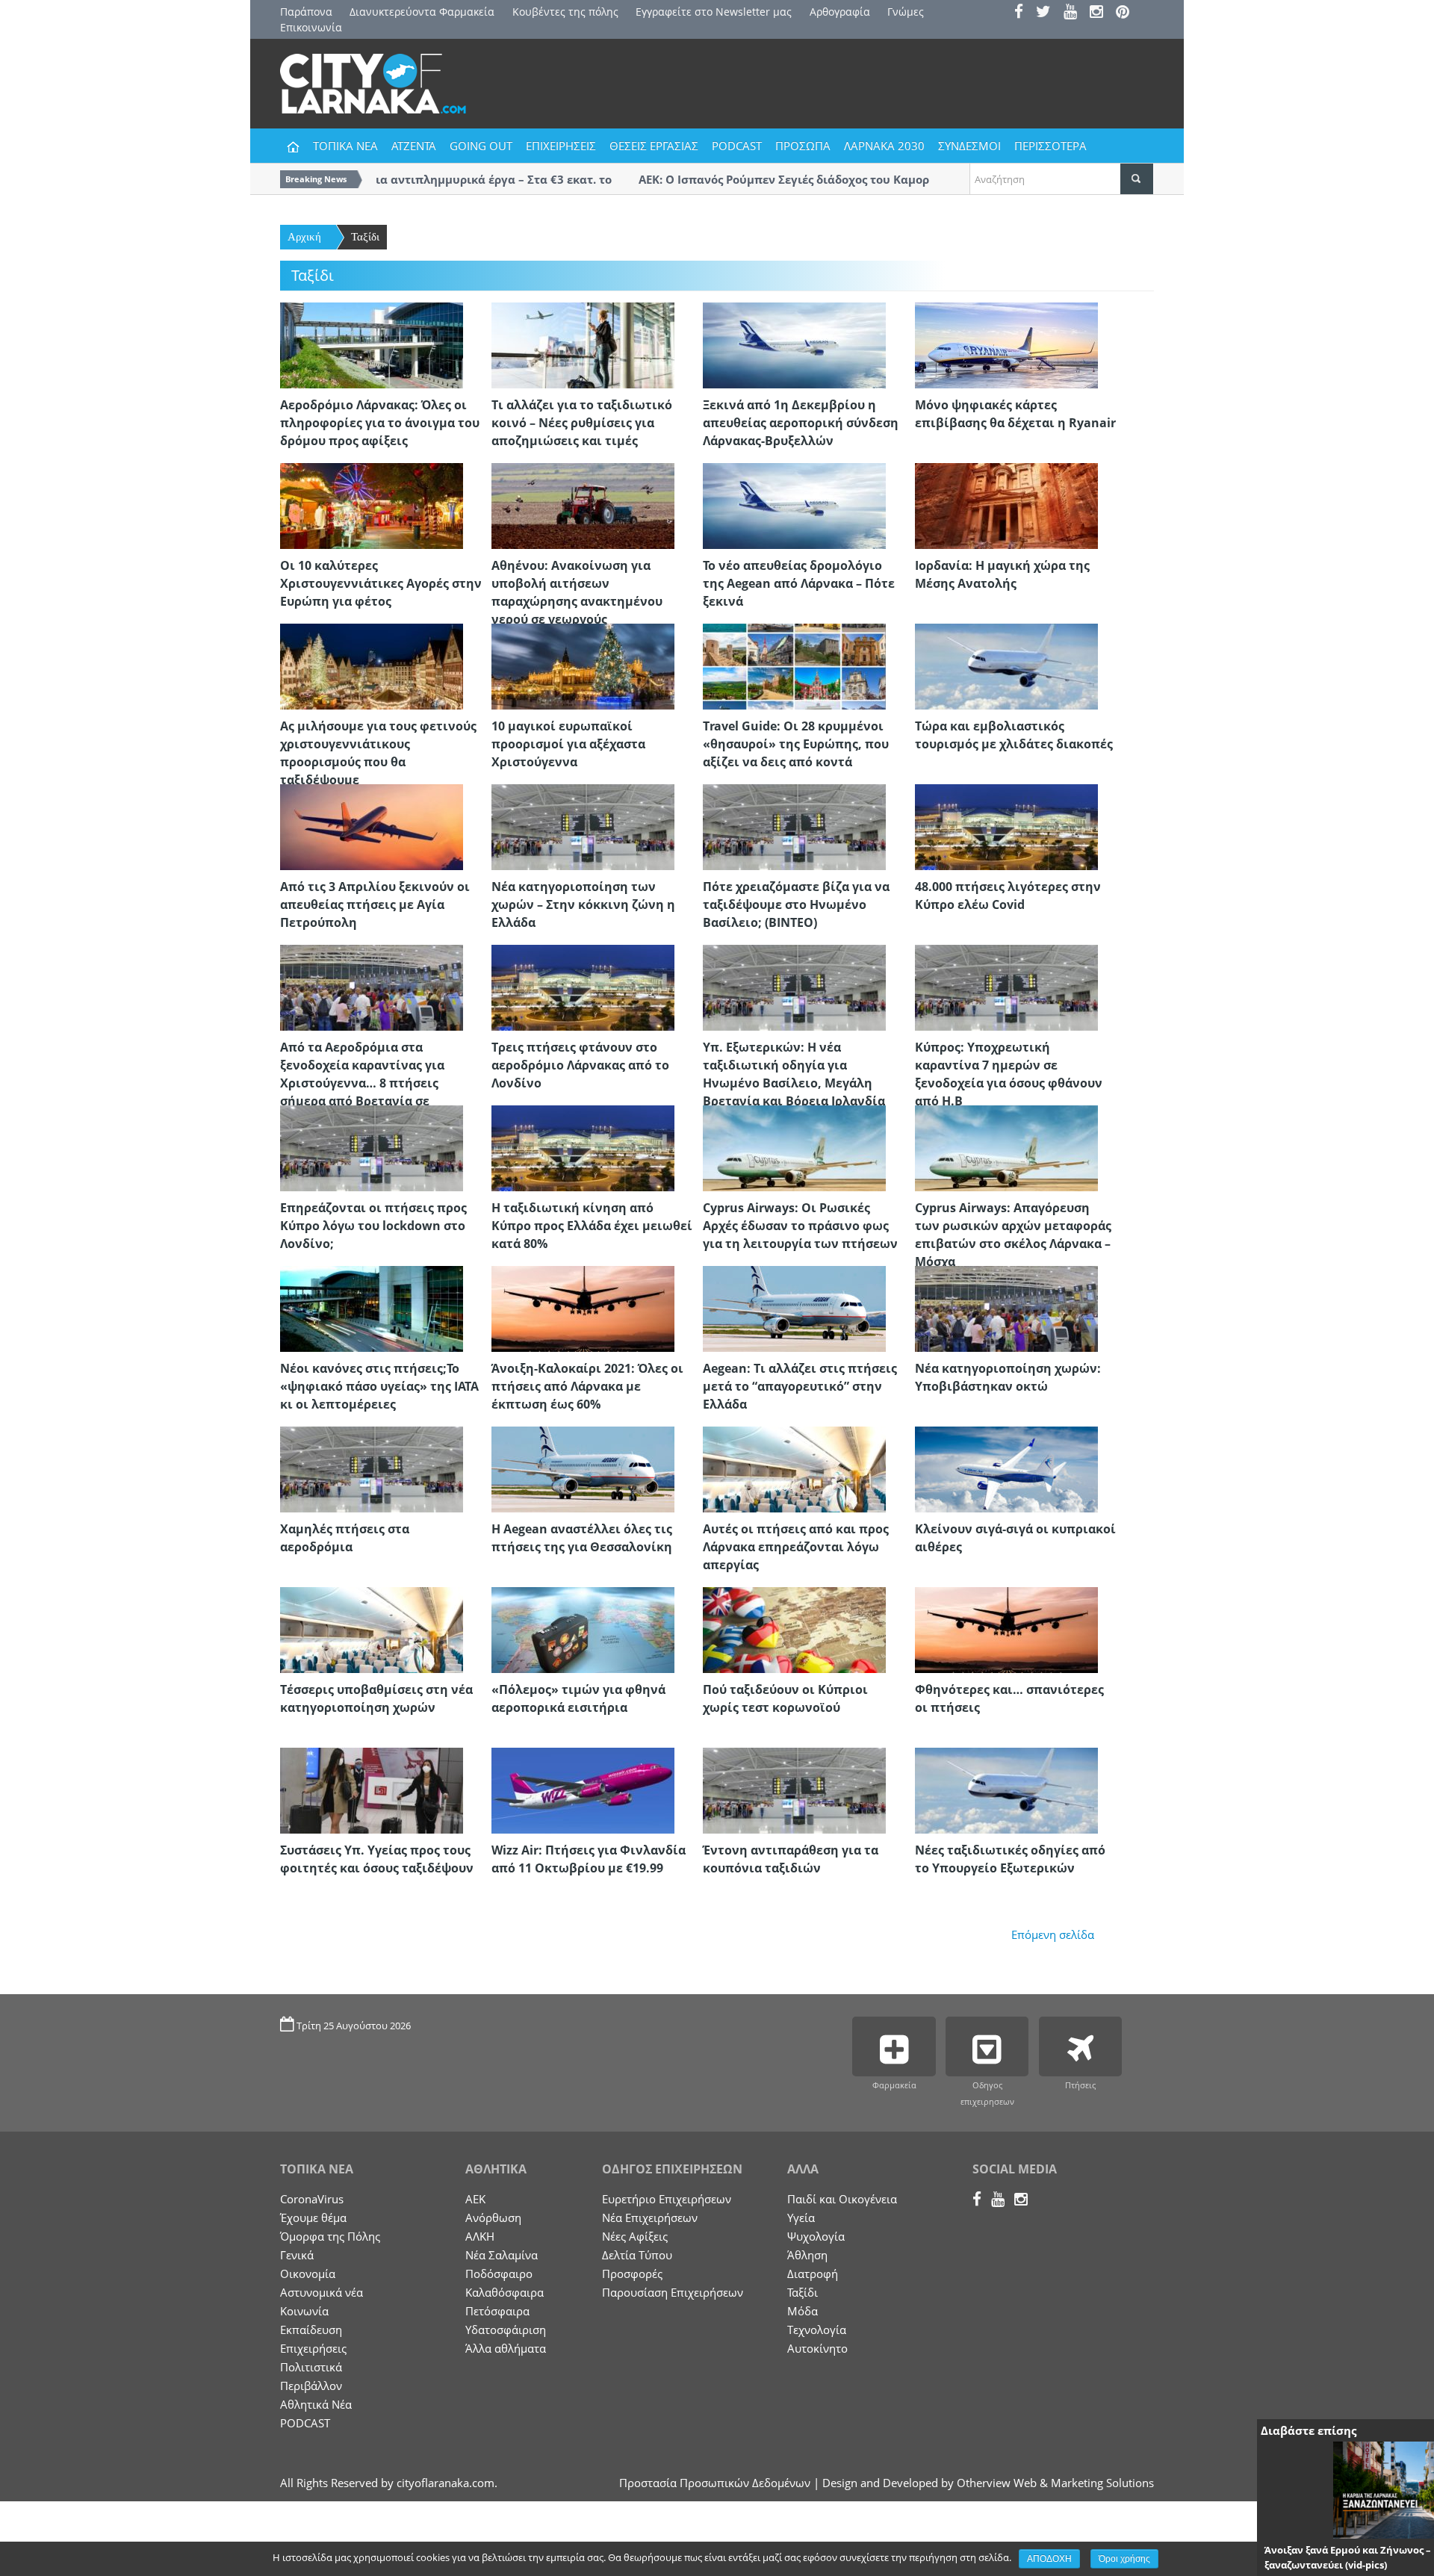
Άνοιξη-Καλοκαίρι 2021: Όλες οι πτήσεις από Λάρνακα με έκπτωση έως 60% (587, 1386)
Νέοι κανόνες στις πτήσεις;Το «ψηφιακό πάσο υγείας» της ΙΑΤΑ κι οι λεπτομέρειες (379, 1386)
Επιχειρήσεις (313, 2348)
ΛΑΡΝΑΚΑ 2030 (884, 146)
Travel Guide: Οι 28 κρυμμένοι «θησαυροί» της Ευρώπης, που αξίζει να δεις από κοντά (796, 744)
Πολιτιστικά (311, 2367)
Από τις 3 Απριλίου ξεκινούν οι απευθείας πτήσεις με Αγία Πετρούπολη (375, 904)
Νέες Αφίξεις (635, 2236)
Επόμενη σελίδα (1053, 1934)
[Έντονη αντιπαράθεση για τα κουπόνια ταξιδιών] (794, 1790)
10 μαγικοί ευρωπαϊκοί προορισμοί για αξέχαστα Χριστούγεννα (568, 744)
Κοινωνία (304, 2311)
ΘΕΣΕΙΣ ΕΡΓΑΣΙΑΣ (654, 146)
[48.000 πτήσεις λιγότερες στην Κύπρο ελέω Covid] (1006, 826)
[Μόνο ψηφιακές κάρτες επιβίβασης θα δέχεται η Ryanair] (1006, 344)
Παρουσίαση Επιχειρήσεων (673, 2292)
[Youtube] (1075, 13)
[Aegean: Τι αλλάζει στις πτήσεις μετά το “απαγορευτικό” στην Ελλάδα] (794, 1308)
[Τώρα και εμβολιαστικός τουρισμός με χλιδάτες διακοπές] (1006, 665)
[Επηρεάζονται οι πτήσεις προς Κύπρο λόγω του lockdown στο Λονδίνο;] (372, 1147)
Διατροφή (813, 2274)
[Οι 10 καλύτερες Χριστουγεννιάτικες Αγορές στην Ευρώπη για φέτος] (372, 505)
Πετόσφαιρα (497, 2311)
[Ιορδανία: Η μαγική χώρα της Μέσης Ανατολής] (1006, 505)
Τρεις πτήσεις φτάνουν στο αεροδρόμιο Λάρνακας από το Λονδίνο (580, 1065)
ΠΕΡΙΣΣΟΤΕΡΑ (1050, 146)
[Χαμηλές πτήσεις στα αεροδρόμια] (372, 1468)
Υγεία (801, 2217)
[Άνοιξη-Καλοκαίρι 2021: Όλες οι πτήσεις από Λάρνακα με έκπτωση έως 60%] (583, 1308)
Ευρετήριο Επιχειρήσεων (667, 2199)
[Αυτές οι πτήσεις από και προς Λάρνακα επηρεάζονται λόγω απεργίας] (794, 1468)
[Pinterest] (1127, 13)
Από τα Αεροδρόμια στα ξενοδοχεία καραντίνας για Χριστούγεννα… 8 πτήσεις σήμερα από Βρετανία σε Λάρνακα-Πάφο (362, 1083)
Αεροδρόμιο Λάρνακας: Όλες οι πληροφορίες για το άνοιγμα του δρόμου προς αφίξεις (380, 423)
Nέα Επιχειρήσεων (650, 2217)
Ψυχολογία (816, 2236)
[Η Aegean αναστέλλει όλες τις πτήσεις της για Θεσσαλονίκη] (583, 1468)
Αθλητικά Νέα (316, 2404)
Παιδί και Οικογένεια (842, 2199)
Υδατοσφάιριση (506, 2330)
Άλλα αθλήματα (506, 2348)
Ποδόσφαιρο (499, 2274)
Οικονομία (308, 2274)
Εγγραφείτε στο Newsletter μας (714, 12)
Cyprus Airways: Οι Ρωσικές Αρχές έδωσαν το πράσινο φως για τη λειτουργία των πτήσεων (800, 1226)
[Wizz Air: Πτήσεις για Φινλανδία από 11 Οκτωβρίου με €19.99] (583, 1790)
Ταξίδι (365, 237)
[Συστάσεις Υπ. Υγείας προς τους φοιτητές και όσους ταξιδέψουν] (372, 1790)
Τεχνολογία (817, 2330)
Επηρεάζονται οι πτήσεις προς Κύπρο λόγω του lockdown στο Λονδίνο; (373, 1226)
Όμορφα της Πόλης (330, 2236)
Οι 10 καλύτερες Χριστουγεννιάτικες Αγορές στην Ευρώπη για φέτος (381, 583)
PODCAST (737, 146)
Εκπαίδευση (311, 2330)
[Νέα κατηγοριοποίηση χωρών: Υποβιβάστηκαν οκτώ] (1006, 1308)
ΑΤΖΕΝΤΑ (414, 146)
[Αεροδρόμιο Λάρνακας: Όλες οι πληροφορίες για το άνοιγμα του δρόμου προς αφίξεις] (372, 344)
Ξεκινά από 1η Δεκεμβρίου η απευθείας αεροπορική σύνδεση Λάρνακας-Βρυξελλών (801, 423)
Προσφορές (632, 2274)
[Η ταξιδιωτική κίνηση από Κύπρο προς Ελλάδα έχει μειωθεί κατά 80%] (583, 1147)
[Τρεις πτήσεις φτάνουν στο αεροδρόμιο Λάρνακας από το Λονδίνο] (583, 987)
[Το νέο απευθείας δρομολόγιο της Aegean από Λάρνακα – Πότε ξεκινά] (794, 505)
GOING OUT (481, 146)
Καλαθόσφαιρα (505, 2292)
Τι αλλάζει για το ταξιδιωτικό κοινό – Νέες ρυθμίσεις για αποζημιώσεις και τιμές (582, 423)
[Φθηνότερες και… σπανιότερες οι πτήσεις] (1006, 1629)
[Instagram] (1101, 13)
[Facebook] (1024, 13)
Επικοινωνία (311, 27)
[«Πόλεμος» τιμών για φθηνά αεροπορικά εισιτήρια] (583, 1629)
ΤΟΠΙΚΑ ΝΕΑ (345, 146)
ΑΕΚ (475, 2199)
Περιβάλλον (311, 2386)
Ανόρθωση (493, 2217)
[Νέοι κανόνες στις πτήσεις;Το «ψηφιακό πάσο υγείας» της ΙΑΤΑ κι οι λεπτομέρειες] (372, 1308)
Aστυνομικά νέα (322, 2292)
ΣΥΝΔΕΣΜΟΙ (969, 146)
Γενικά (297, 2255)
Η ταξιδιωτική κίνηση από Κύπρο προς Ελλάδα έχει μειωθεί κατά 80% (592, 1226)
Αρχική (304, 237)
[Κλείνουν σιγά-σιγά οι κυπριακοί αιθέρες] (1006, 1468)
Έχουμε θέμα (313, 2217)
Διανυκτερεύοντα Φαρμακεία (422, 12)
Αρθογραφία (840, 12)
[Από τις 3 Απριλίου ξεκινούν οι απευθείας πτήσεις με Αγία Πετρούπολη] (372, 826)
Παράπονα (306, 12)
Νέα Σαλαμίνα (502, 2255)
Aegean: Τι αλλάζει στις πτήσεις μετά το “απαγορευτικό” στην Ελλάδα (800, 1386)
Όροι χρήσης (1124, 2559)
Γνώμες (906, 12)
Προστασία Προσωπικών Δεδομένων (715, 2483)
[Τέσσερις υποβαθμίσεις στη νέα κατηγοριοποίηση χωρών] (372, 1629)
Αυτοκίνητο (817, 2348)
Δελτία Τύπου (637, 2255)
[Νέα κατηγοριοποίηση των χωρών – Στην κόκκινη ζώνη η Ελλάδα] (583, 826)
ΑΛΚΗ (480, 2236)
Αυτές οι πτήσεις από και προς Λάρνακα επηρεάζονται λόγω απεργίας (796, 1547)
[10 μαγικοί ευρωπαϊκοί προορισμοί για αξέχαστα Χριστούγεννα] (583, 665)
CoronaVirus (312, 2199)
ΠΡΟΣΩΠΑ (803, 146)
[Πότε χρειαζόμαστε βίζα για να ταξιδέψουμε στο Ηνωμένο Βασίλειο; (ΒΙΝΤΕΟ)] (794, 826)
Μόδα (803, 2311)
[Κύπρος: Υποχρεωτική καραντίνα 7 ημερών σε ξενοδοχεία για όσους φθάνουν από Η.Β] (1006, 987)
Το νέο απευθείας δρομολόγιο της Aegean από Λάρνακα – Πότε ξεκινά (799, 583)
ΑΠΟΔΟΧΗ (1049, 2559)
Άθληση (807, 2255)
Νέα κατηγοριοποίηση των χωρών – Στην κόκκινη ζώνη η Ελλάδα (583, 904)
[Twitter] (1048, 13)
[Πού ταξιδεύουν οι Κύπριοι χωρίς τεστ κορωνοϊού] (794, 1629)
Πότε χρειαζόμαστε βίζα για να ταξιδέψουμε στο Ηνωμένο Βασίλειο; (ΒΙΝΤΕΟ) (796, 904)
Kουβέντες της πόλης (565, 12)
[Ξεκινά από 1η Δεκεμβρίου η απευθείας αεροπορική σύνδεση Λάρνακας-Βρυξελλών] (794, 344)
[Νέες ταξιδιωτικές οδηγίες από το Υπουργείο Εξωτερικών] (1006, 1790)
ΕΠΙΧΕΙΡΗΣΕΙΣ (561, 146)
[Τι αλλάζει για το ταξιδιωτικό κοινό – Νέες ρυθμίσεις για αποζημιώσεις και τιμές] (583, 344)
